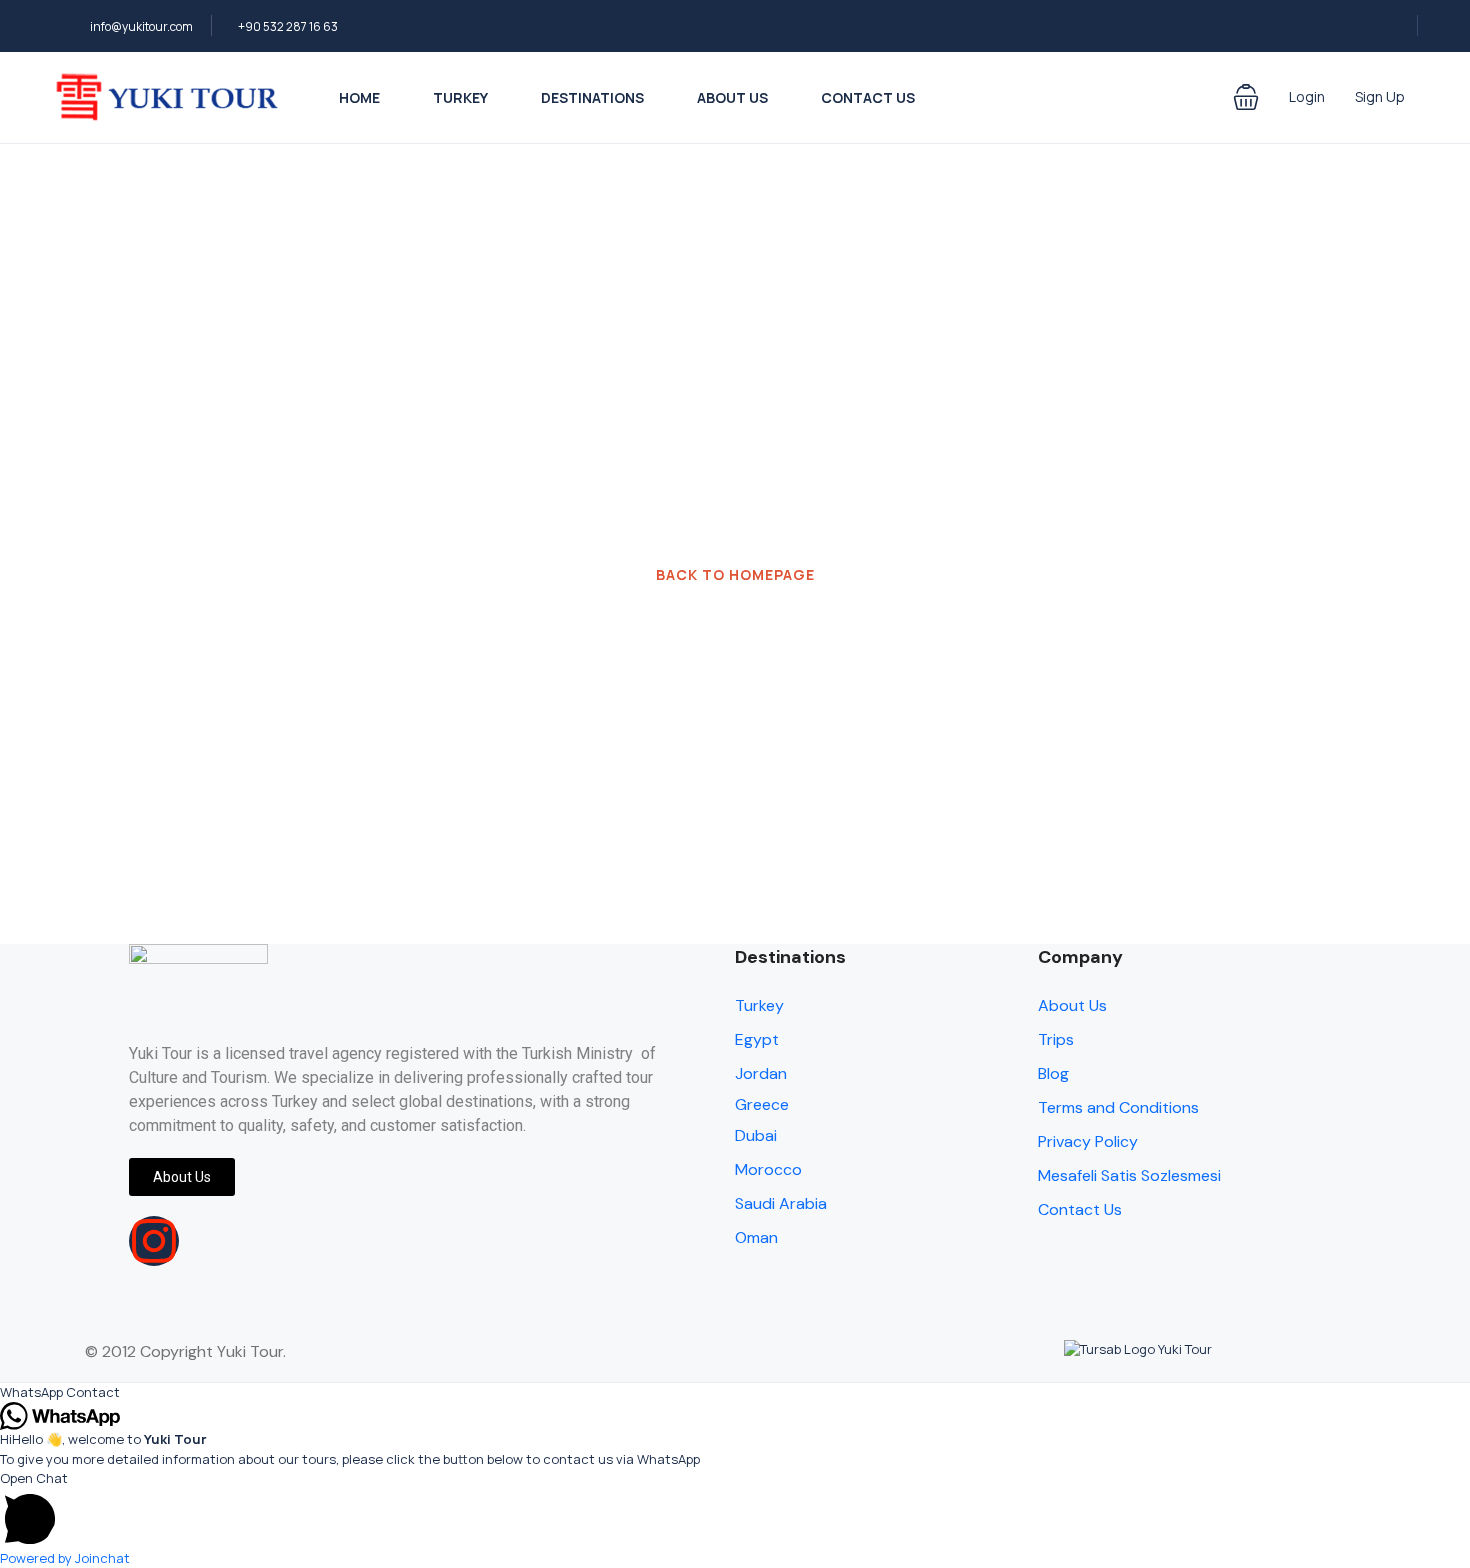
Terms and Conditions (1118, 1107)
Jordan (761, 1073)
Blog (1053, 1073)
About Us (732, 97)
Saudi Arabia (781, 1203)
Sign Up (1380, 96)
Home (359, 97)
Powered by (65, 1558)
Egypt (757, 1039)
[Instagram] (154, 1241)
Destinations (592, 97)
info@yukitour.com (141, 26)
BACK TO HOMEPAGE (735, 574)
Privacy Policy (1088, 1141)
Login (1307, 96)
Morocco (768, 1169)
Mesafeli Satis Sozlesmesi (1129, 1175)
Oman (756, 1237)
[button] (1246, 97)
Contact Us (868, 97)
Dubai (756, 1135)
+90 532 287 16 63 (288, 26)
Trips (1056, 1039)
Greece (762, 1104)
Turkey (460, 97)
